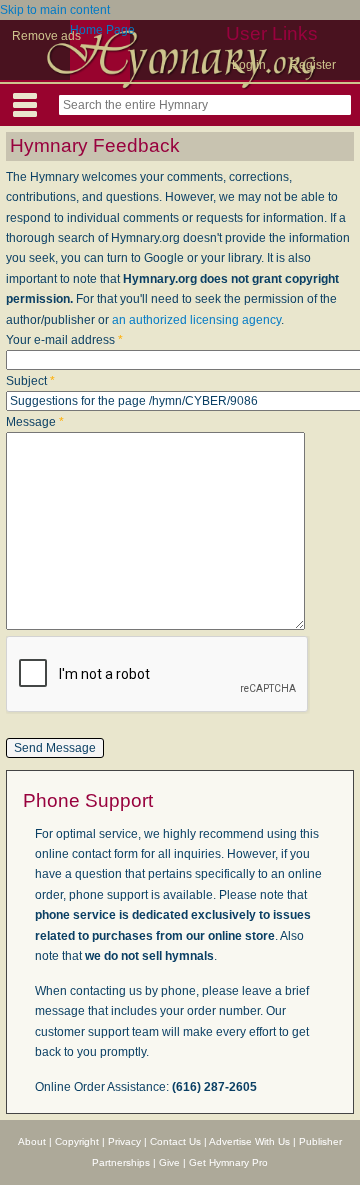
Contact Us (175, 1141)
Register (313, 65)
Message (35, 422)
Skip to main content (55, 10)
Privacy (124, 1141)
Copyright (77, 1141)
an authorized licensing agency (196, 320)
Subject (30, 381)
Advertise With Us (249, 1141)
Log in (249, 65)
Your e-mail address (64, 340)
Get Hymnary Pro (228, 1162)
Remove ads (46, 36)
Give (169, 1162)
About (32, 1141)
